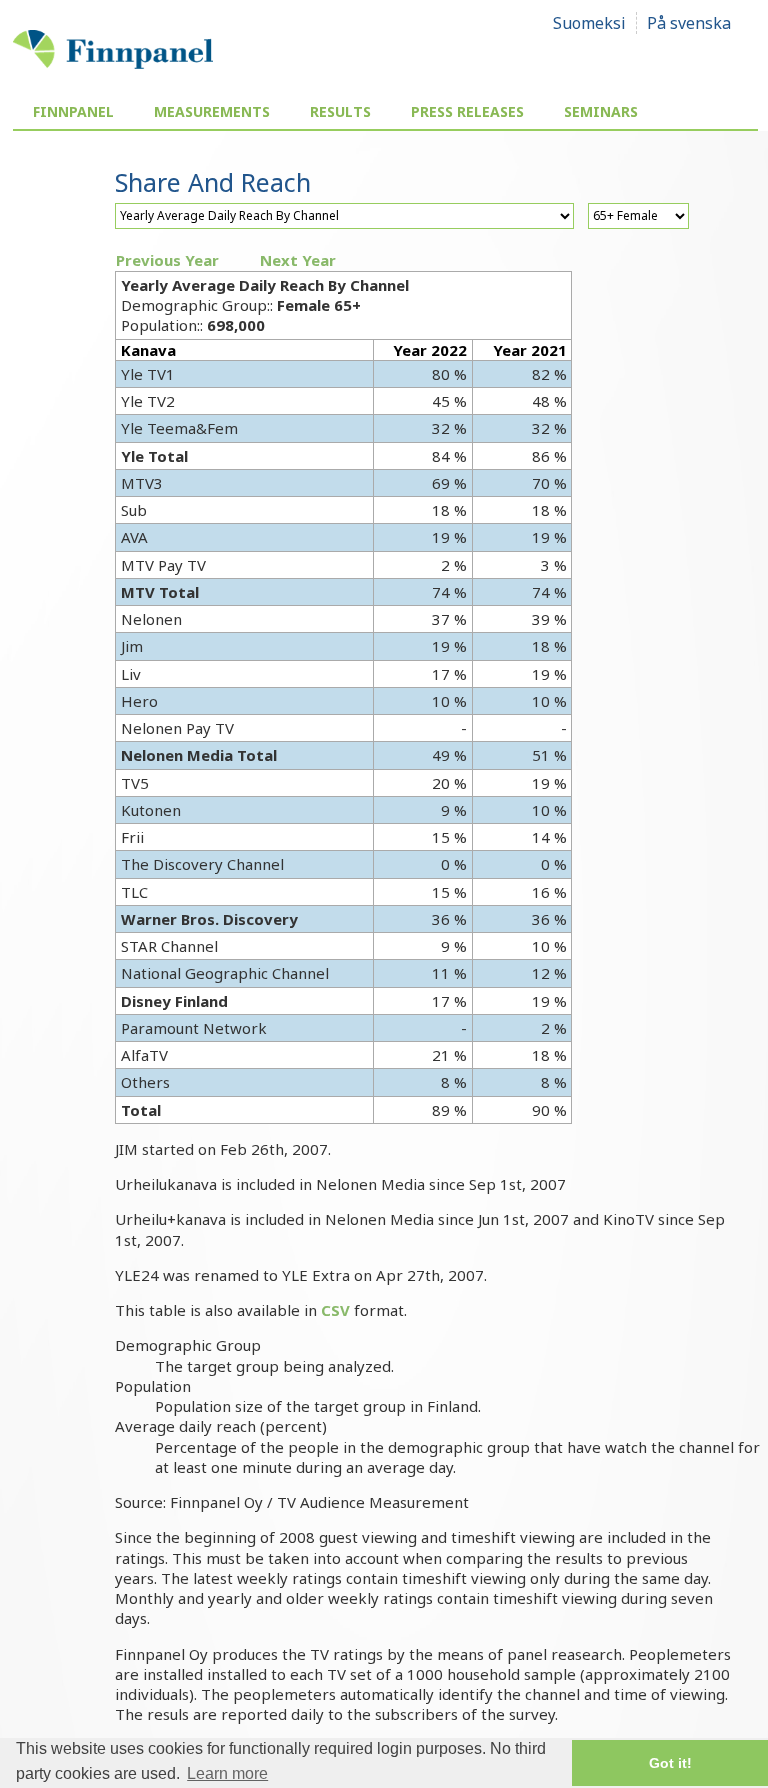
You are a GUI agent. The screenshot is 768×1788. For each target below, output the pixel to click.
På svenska (689, 23)
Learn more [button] (227, 1773)
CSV (335, 1310)
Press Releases (467, 111)
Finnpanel (73, 111)
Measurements (212, 111)
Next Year (298, 260)
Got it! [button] (670, 1763)
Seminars (601, 111)
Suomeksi (589, 23)
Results (340, 111)
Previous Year (167, 260)
